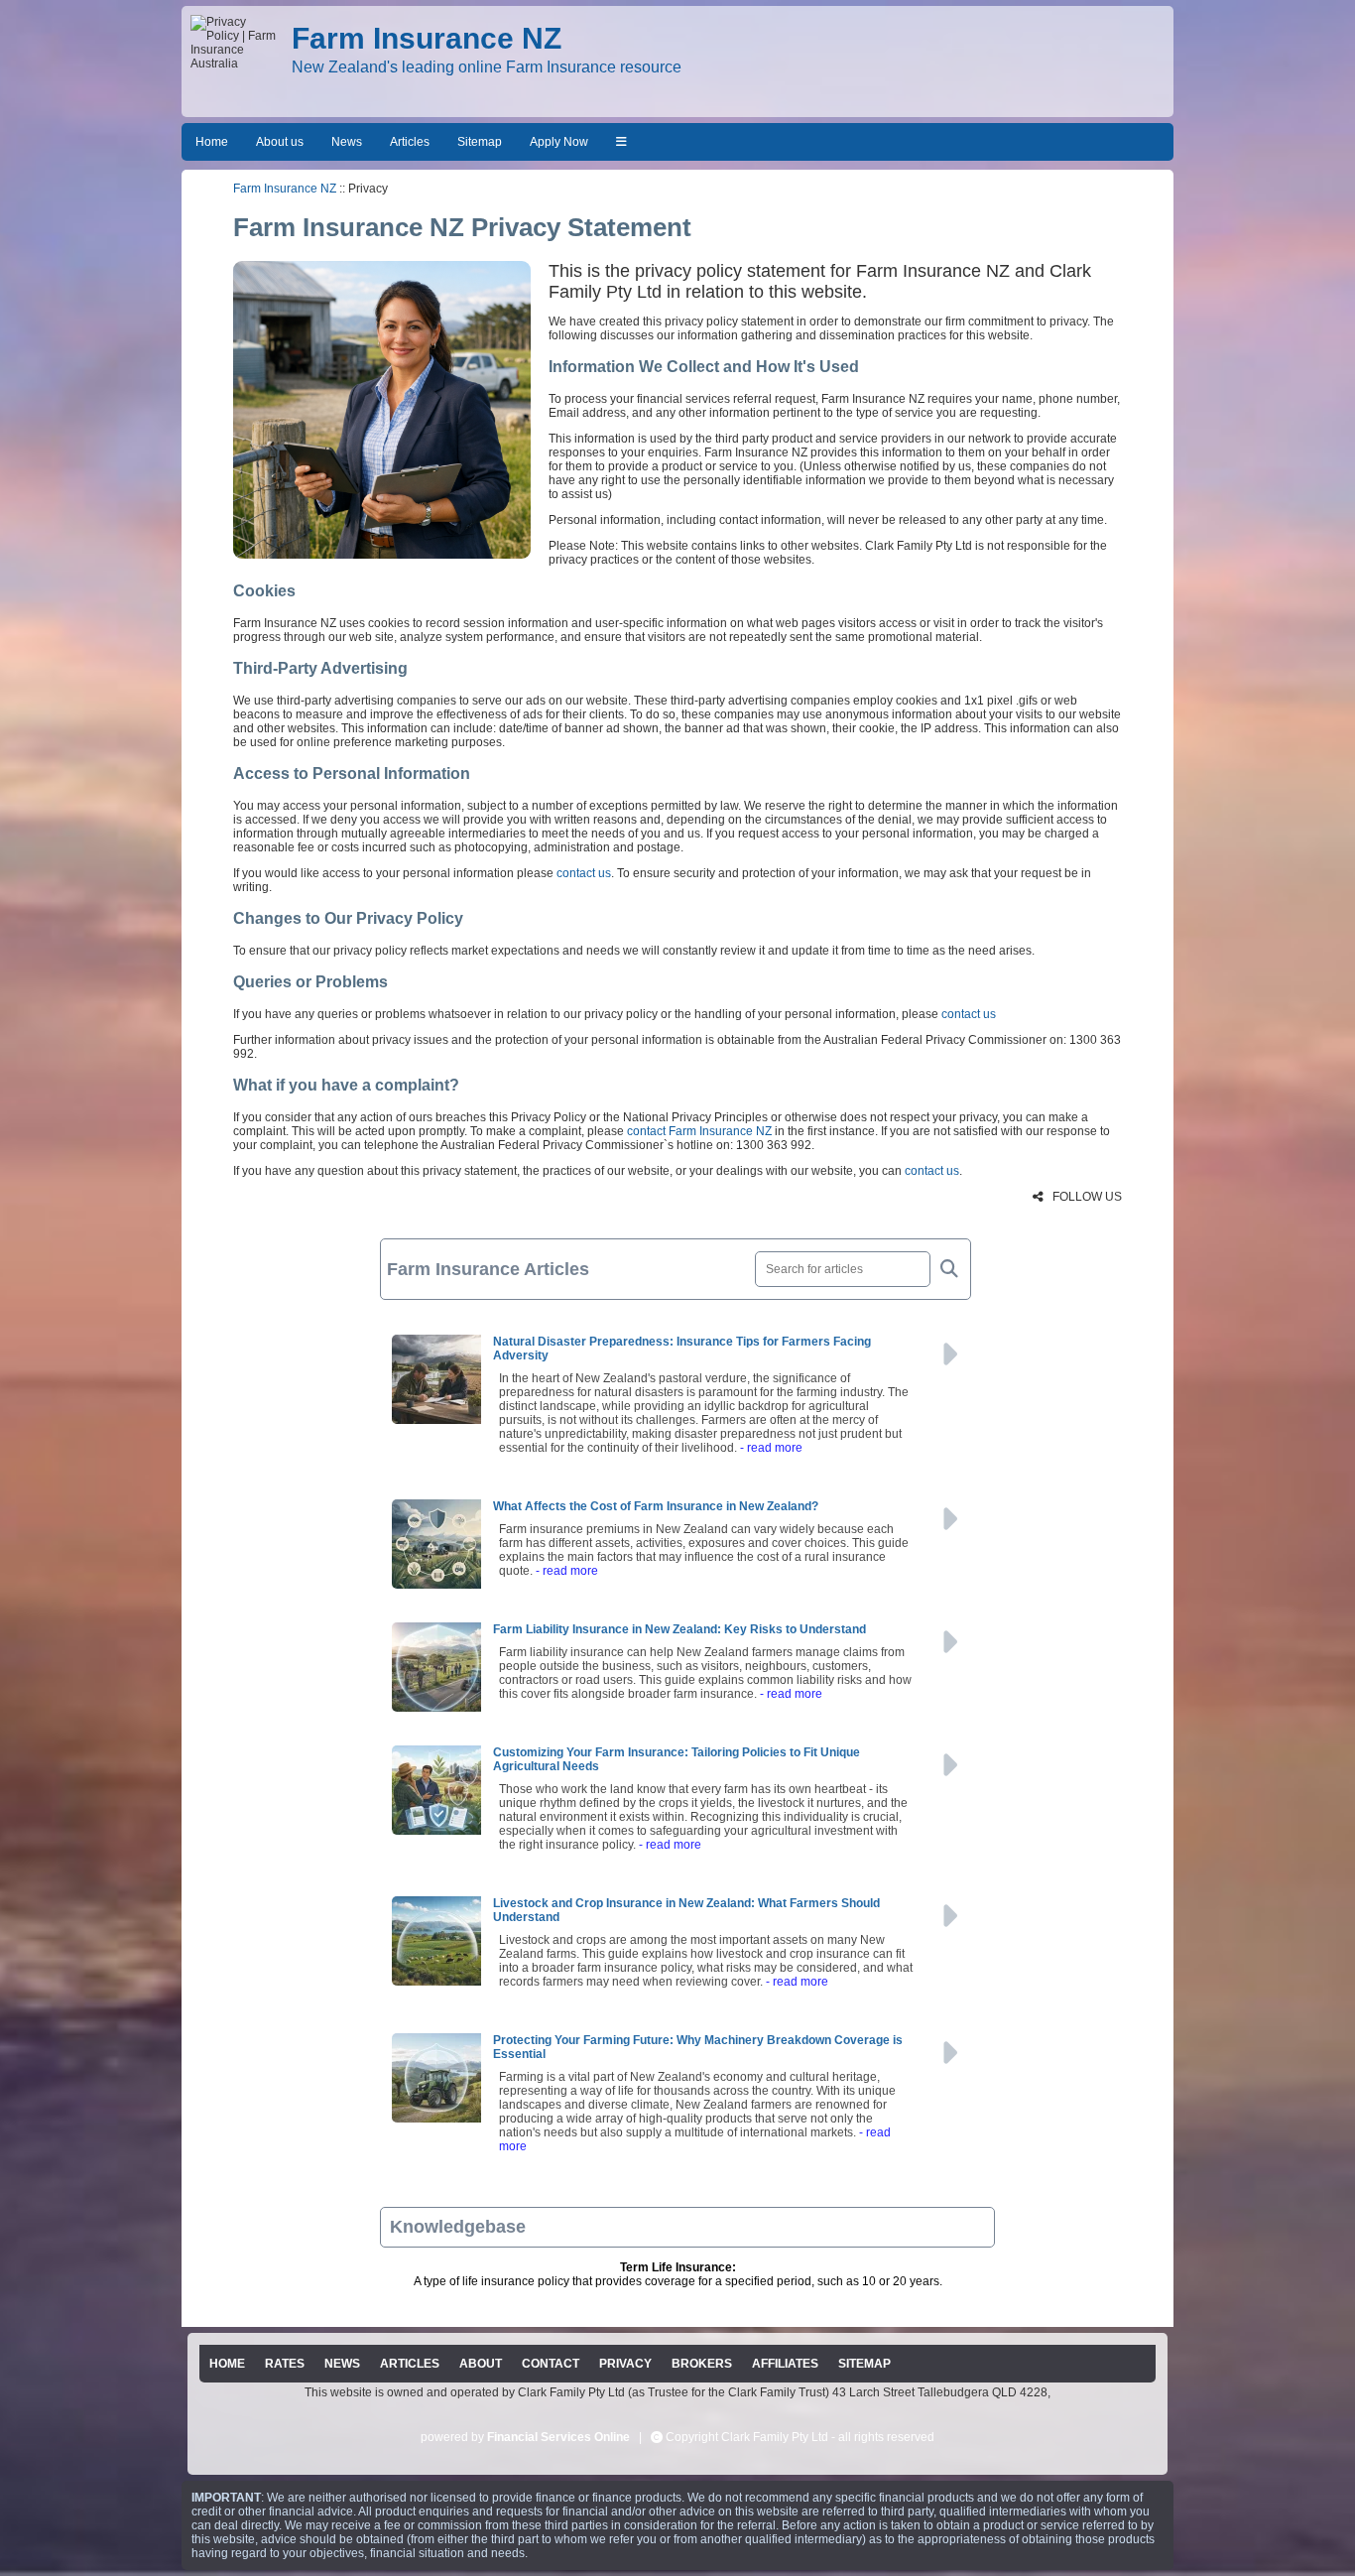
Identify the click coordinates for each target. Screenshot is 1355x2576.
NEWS (342, 2364)
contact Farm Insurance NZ (699, 1131)
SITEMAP (864, 2364)
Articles (410, 142)
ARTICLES (410, 2364)
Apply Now (559, 142)
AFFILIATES (785, 2364)
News (347, 142)
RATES (285, 2364)
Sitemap (480, 142)
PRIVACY (625, 2364)
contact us (584, 873)
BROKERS (702, 2364)
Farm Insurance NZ (285, 189)
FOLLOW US (1086, 1197)
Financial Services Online (558, 2437)
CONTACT (551, 2364)
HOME (227, 2364)
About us (280, 142)
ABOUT (481, 2364)
